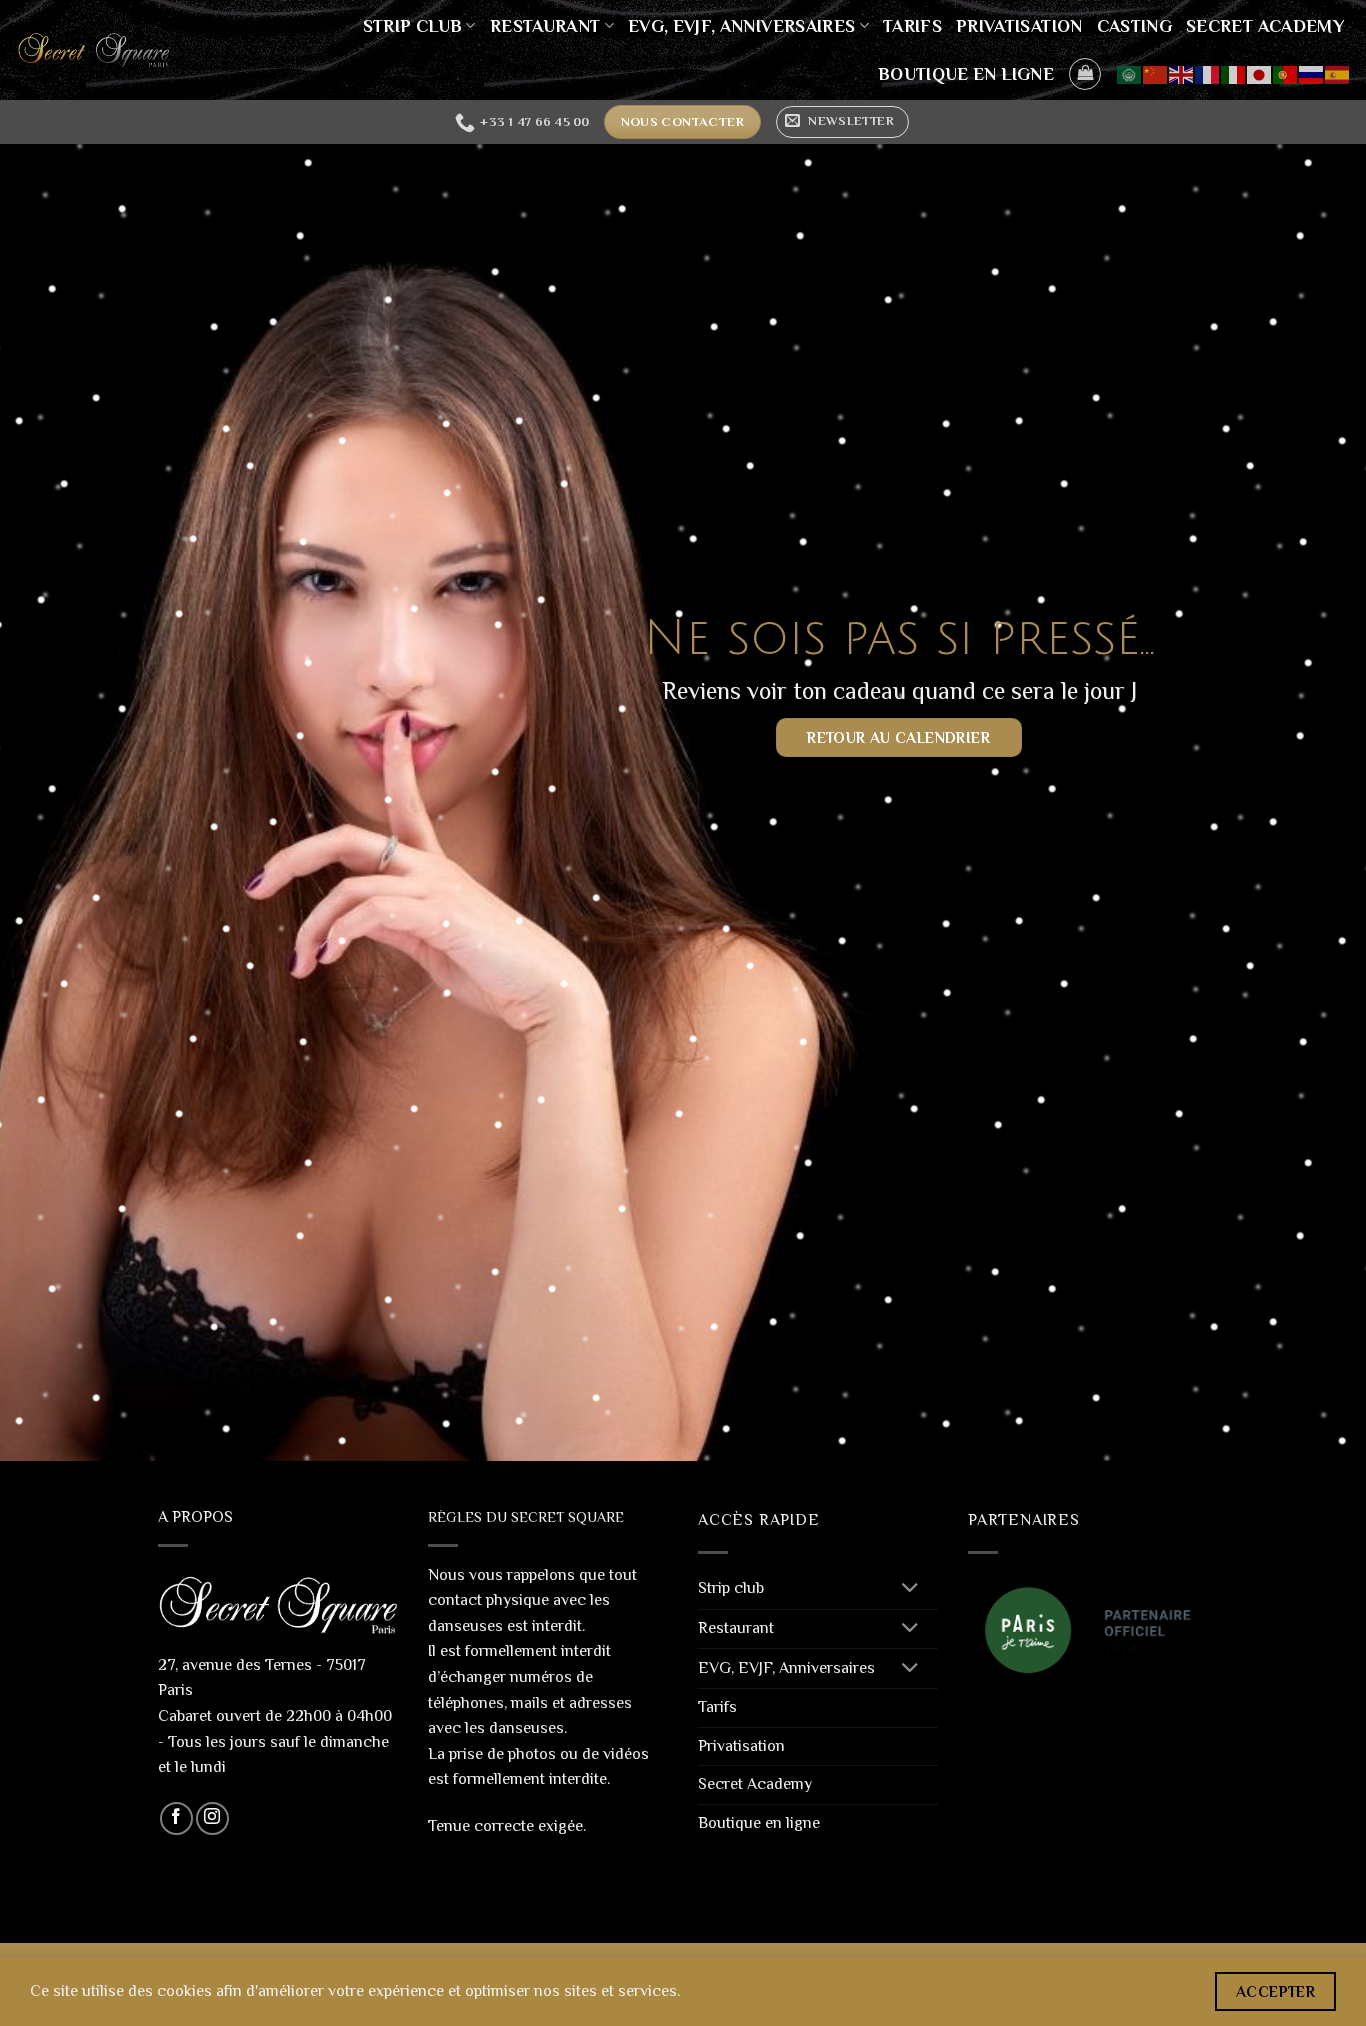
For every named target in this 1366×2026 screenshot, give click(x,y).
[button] (1085, 74)
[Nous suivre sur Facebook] (176, 1818)
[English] (1182, 73)
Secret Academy (755, 1784)
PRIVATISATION (1019, 26)
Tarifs (912, 26)
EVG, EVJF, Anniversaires (741, 26)
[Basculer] (910, 1589)
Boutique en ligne (966, 74)
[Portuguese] (1286, 73)
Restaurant (736, 1628)
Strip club (731, 1588)
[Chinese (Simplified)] (1156, 73)
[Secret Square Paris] (93, 49)
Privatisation (741, 1746)
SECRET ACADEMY (1265, 26)
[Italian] (1234, 73)
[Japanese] (1260, 73)
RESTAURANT (545, 26)
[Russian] (1312, 73)
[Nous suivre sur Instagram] (212, 1818)
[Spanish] (1338, 73)
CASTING (1134, 26)
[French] (1208, 73)
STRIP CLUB (413, 26)
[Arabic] (1130, 73)
